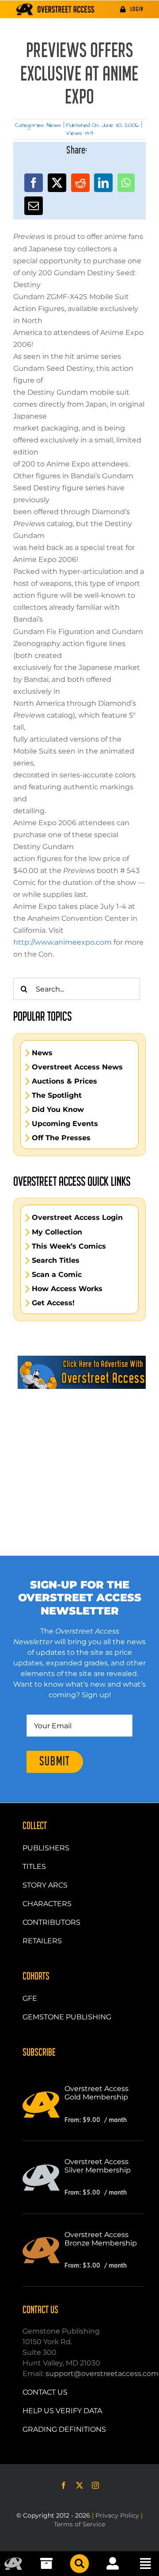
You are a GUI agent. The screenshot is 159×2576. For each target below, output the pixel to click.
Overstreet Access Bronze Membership (101, 2239)
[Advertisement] (79, 1452)
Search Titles (56, 1261)
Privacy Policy (117, 2515)
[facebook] (64, 2485)
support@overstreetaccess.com (102, 2374)
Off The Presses (61, 1138)
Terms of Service (79, 2524)
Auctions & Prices (64, 1081)
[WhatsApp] (126, 183)
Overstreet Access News (77, 1067)
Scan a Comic (57, 1275)
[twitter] (79, 2485)
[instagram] (95, 2485)
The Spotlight (57, 1096)
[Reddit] (80, 183)
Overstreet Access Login (77, 1218)
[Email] (34, 206)
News (54, 125)
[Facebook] (34, 183)
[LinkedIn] (103, 183)
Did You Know (58, 1110)
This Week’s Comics (69, 1246)
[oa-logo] (13, 2561)
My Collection (57, 1232)
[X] (57, 183)
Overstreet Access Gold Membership (97, 2093)
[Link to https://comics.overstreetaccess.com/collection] (46, 2564)
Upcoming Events (65, 1124)
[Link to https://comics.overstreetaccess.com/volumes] (79, 2564)
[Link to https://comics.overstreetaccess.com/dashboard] (113, 2564)
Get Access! (53, 1303)
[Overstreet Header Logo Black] (55, 9)
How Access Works (67, 1289)
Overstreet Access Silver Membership (98, 2166)
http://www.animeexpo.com (62, 942)
